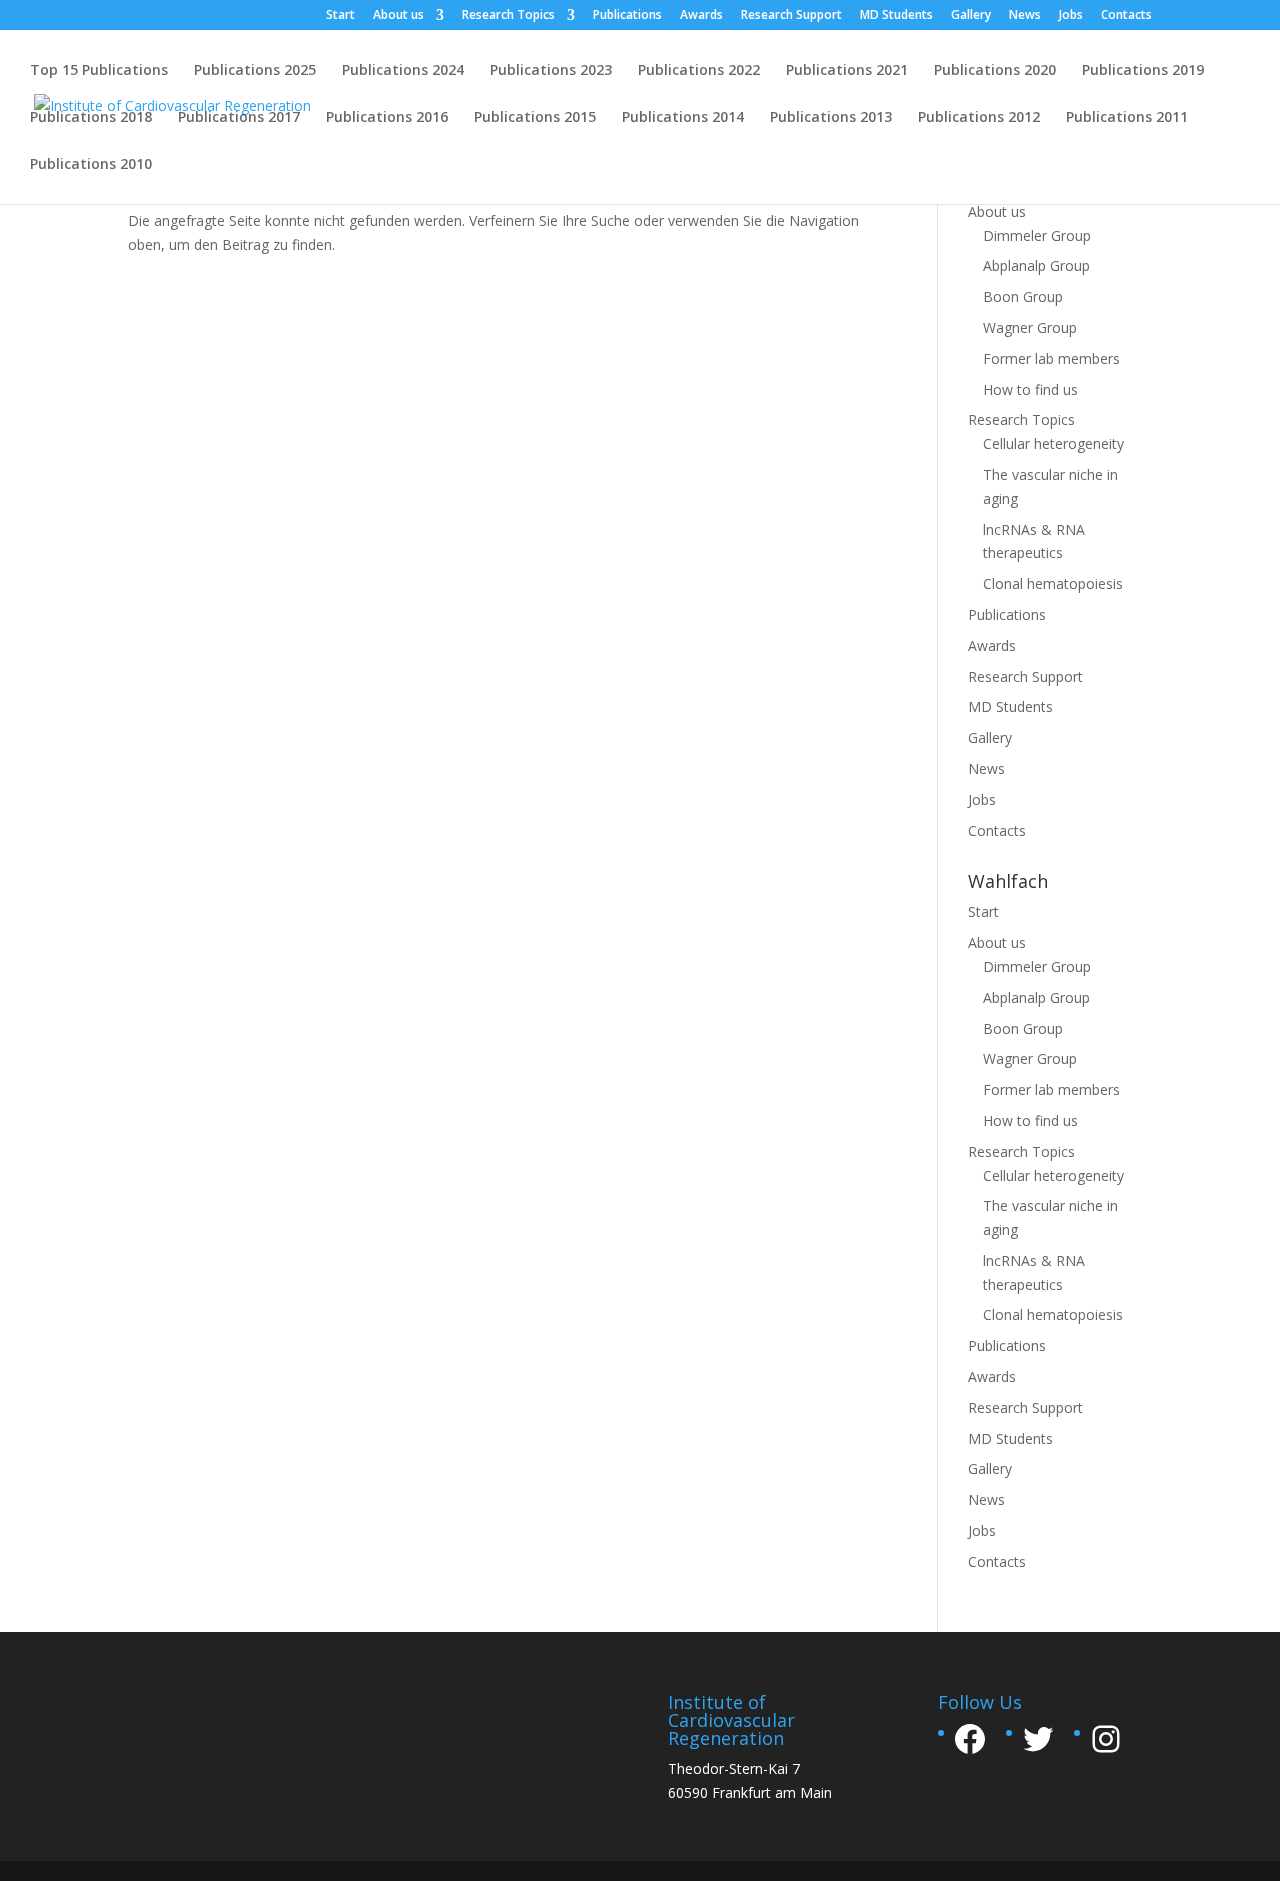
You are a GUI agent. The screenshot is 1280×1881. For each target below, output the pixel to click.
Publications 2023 (551, 71)
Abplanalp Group (1036, 265)
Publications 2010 (91, 165)
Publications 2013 (831, 118)
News (1025, 16)
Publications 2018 (91, 118)
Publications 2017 (239, 118)
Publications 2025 (255, 71)
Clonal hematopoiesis (1053, 583)
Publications (627, 16)
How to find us (1030, 389)
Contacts (1126, 16)
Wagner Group (1030, 327)
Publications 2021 (847, 71)
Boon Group (1023, 296)
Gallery (971, 16)
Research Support (791, 16)
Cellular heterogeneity (1053, 443)
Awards (701, 16)
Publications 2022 (699, 71)
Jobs (1071, 16)
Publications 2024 (403, 71)
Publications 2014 (683, 118)
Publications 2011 (1127, 118)
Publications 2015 (535, 118)
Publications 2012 (979, 118)
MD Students (896, 16)
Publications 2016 (387, 118)
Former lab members (1051, 358)
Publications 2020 (995, 71)
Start (340, 16)
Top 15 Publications (99, 71)
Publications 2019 (1143, 71)
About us (398, 16)
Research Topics (508, 16)
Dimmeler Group (1037, 235)
